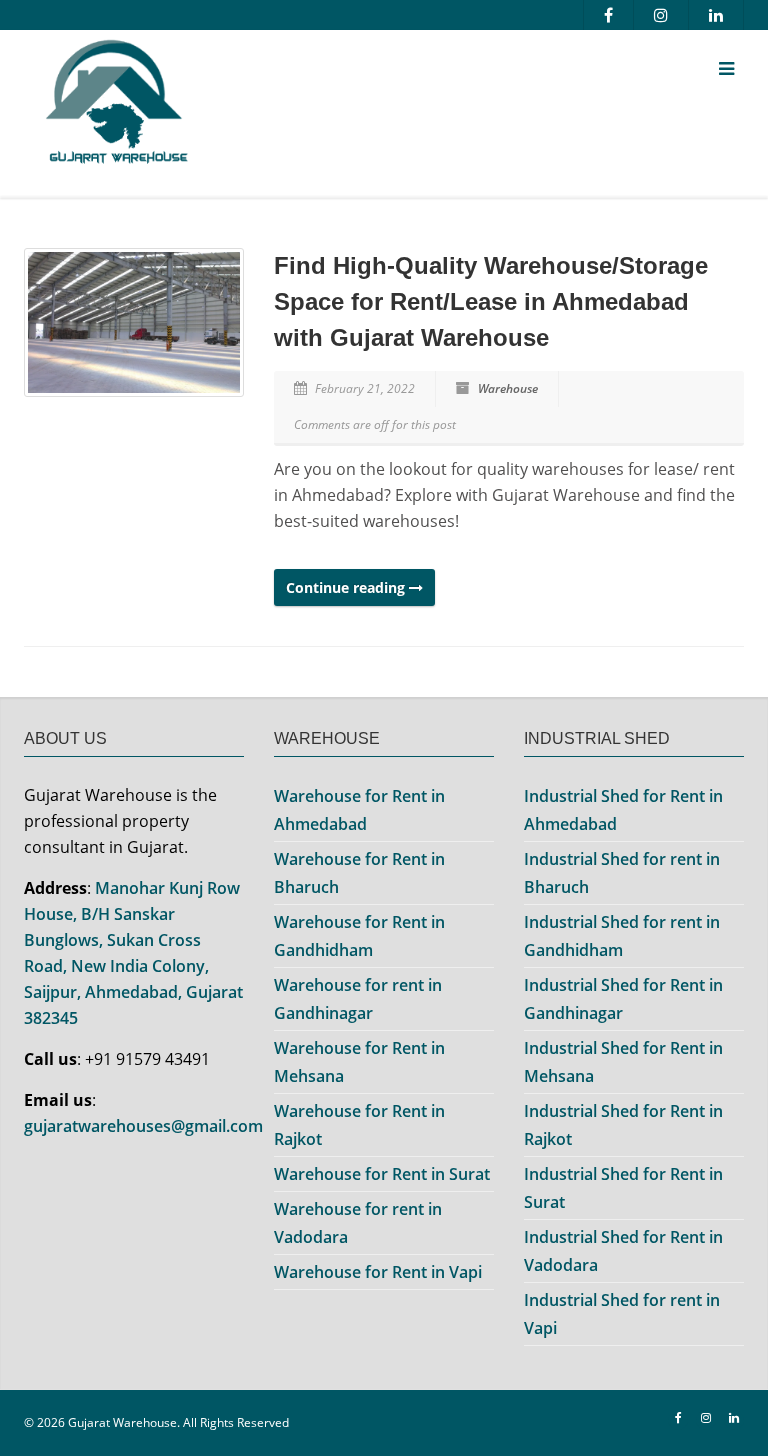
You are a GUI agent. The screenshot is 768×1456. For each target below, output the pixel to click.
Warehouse (508, 388)
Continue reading (347, 587)
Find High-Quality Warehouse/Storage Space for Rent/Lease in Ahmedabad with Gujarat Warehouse (491, 301)
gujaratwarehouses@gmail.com (143, 1126)
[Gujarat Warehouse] (259, 106)
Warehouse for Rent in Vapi (378, 1272)
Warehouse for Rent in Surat (382, 1174)
